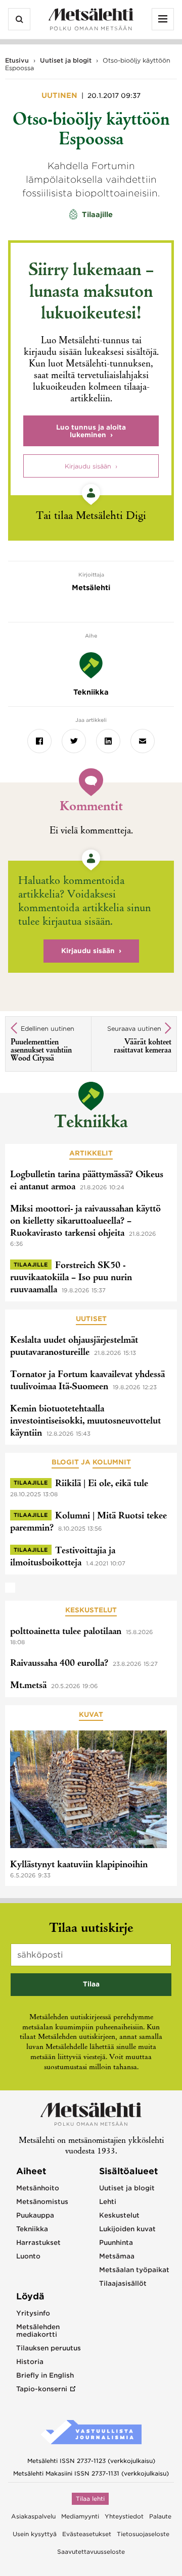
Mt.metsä (28, 1686)
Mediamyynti (80, 2516)
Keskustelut (91, 1610)
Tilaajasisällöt (123, 2283)
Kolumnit (112, 1462)
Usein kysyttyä (35, 2534)
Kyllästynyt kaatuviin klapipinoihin (79, 1865)
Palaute (160, 2516)
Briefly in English (45, 2375)
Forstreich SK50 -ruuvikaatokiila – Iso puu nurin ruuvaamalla (71, 1278)
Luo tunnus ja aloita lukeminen (91, 431)
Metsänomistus (42, 2202)
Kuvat (91, 1715)
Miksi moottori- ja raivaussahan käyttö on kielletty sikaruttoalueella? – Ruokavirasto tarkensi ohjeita (85, 1222)
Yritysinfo (33, 2313)
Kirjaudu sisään (88, 466)
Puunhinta (116, 2243)
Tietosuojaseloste (143, 2534)
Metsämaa (117, 2256)
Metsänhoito (38, 2188)
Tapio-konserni (42, 2389)
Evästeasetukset (87, 2534)
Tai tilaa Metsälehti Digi (91, 517)
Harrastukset (38, 2243)
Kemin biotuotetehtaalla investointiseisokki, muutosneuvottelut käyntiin (85, 1422)
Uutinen (60, 95)
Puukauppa (35, 2215)
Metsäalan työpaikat (134, 2270)
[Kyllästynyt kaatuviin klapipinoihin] (88, 1791)
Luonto (28, 2256)
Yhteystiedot (124, 2516)
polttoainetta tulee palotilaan (66, 1632)
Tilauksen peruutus (49, 2348)
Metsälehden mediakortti (38, 2331)
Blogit (65, 1462)
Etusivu (17, 60)
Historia (30, 2362)
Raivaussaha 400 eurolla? (59, 1664)
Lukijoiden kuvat (127, 2229)
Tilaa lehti (90, 2499)
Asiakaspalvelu (33, 2516)
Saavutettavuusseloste (91, 2552)
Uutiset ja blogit (66, 60)
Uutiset (91, 1319)
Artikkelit (91, 1153)
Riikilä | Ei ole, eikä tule (102, 1484)
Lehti (108, 2202)
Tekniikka (91, 1123)
